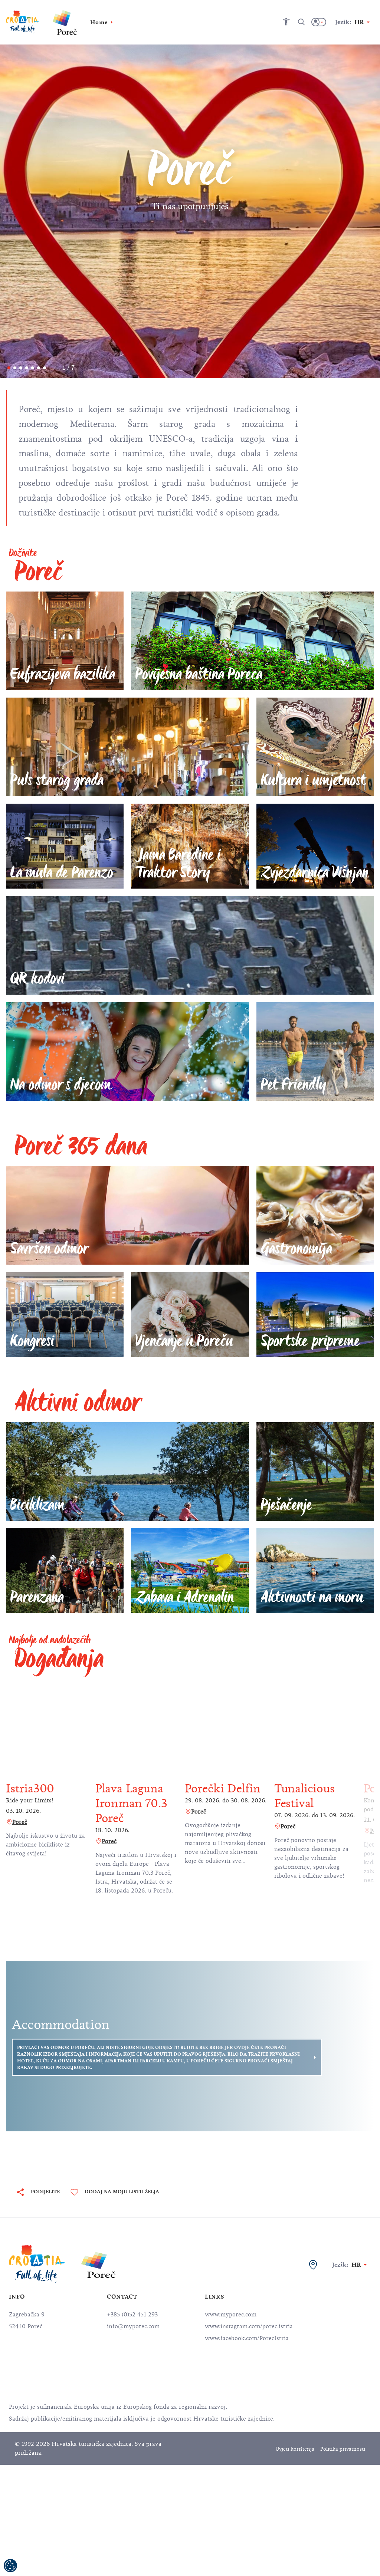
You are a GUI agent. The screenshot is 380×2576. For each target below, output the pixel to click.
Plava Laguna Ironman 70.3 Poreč (131, 1803)
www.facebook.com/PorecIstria (247, 2338)
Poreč (20, 1822)
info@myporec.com (133, 2326)
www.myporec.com (231, 2315)
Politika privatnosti (343, 2449)
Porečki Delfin (223, 1788)
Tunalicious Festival (304, 1796)
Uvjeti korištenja (295, 2449)
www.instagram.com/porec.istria (249, 2326)
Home (99, 22)
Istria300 (30, 1788)
